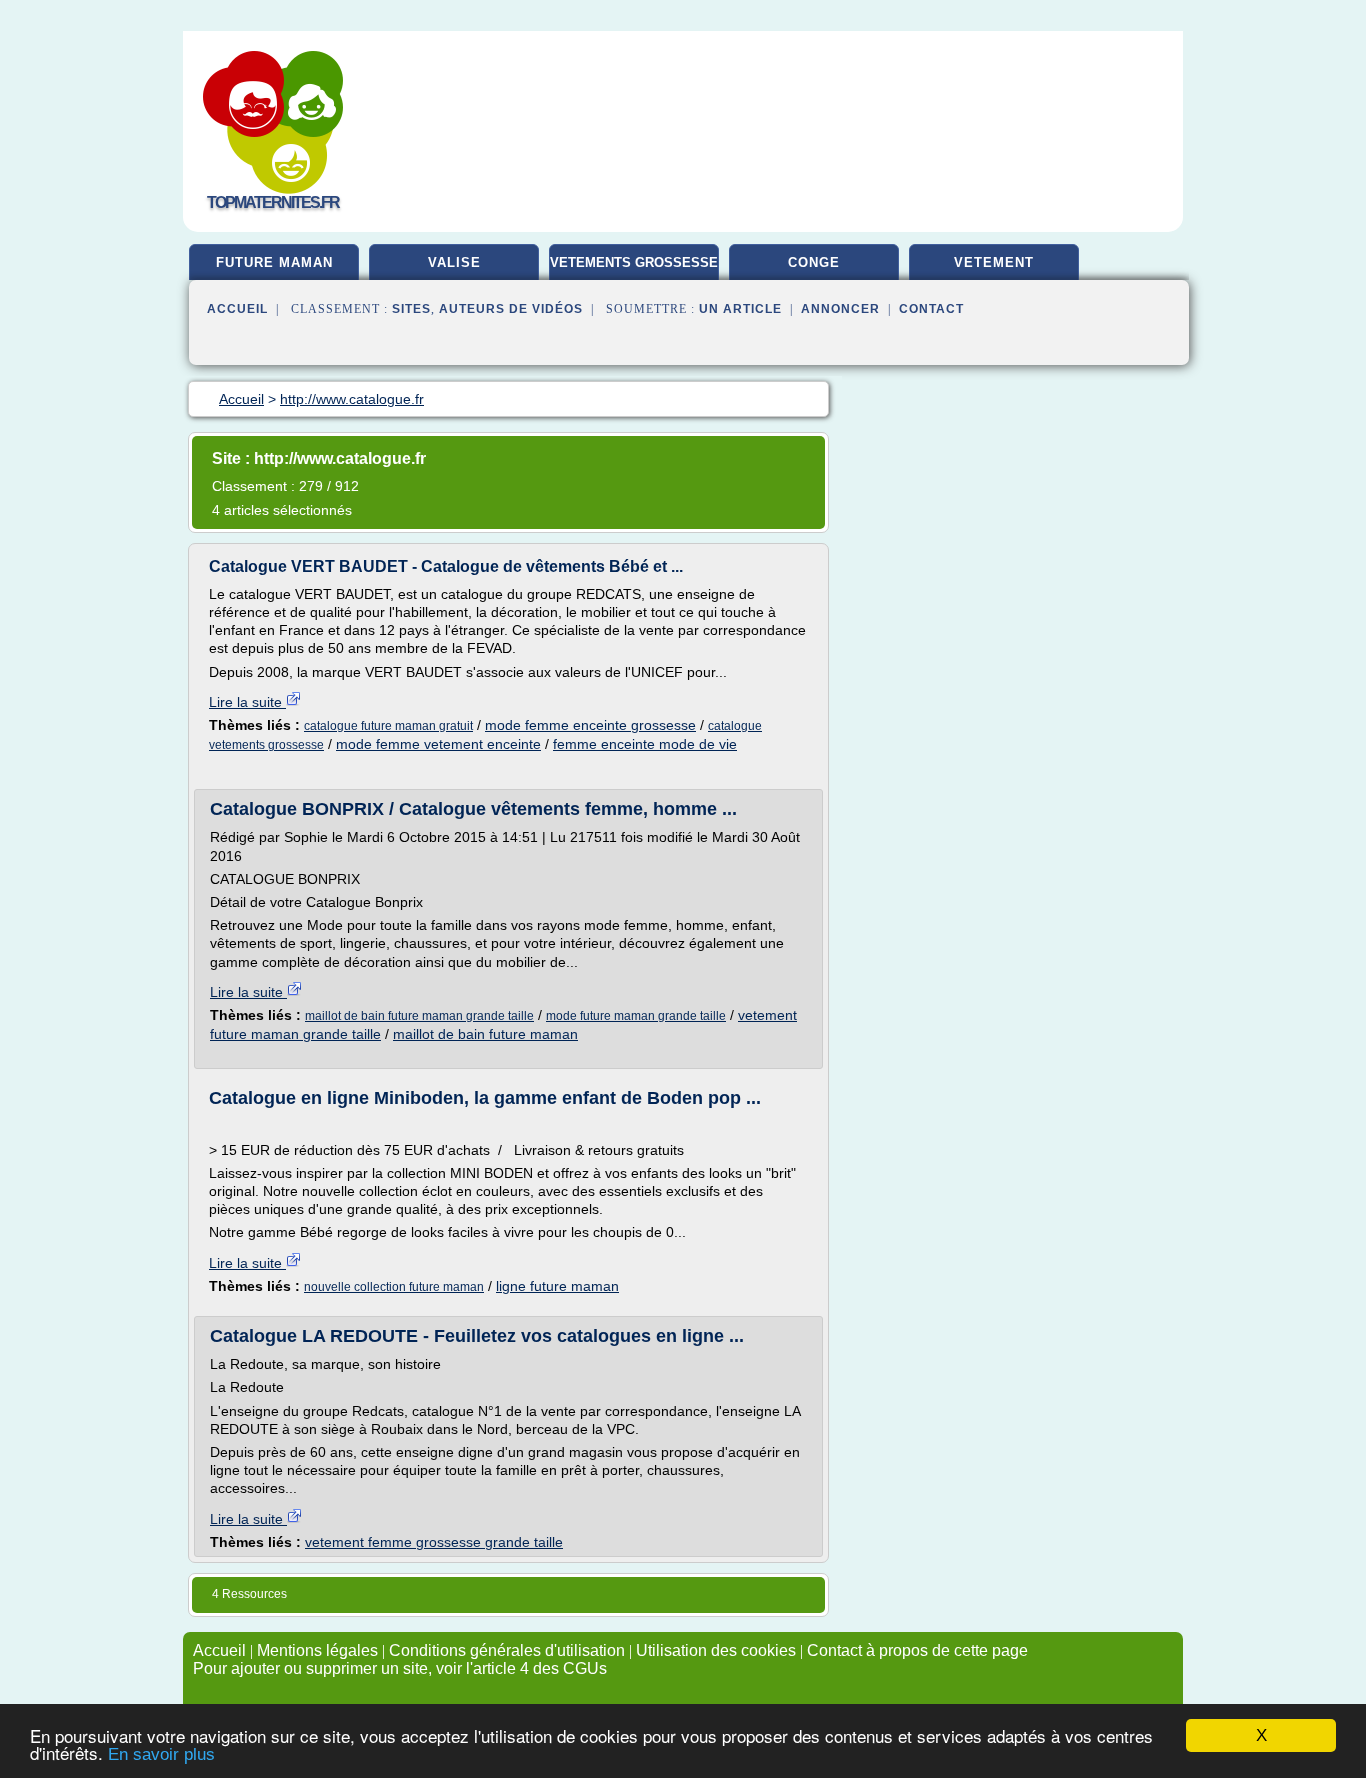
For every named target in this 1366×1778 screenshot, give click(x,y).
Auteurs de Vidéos (511, 309)
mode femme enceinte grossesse (590, 725)
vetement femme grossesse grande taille (434, 1542)
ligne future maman (557, 1286)
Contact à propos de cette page (917, 1650)
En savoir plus (161, 1754)
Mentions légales (317, 1650)
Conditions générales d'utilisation (507, 1650)
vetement (994, 262)
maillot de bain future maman (485, 1034)
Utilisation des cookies (716, 1650)
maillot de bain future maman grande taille (419, 1016)
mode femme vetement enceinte (438, 744)
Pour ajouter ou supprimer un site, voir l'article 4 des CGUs (400, 1668)
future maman (274, 262)
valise (454, 262)
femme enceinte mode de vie (645, 744)
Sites (411, 309)
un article (740, 309)
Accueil (237, 309)
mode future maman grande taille (636, 1016)
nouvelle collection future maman (394, 1287)
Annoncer (840, 309)
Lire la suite (247, 702)
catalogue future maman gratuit (388, 726)
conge (814, 262)
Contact (931, 309)
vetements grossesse (634, 262)
